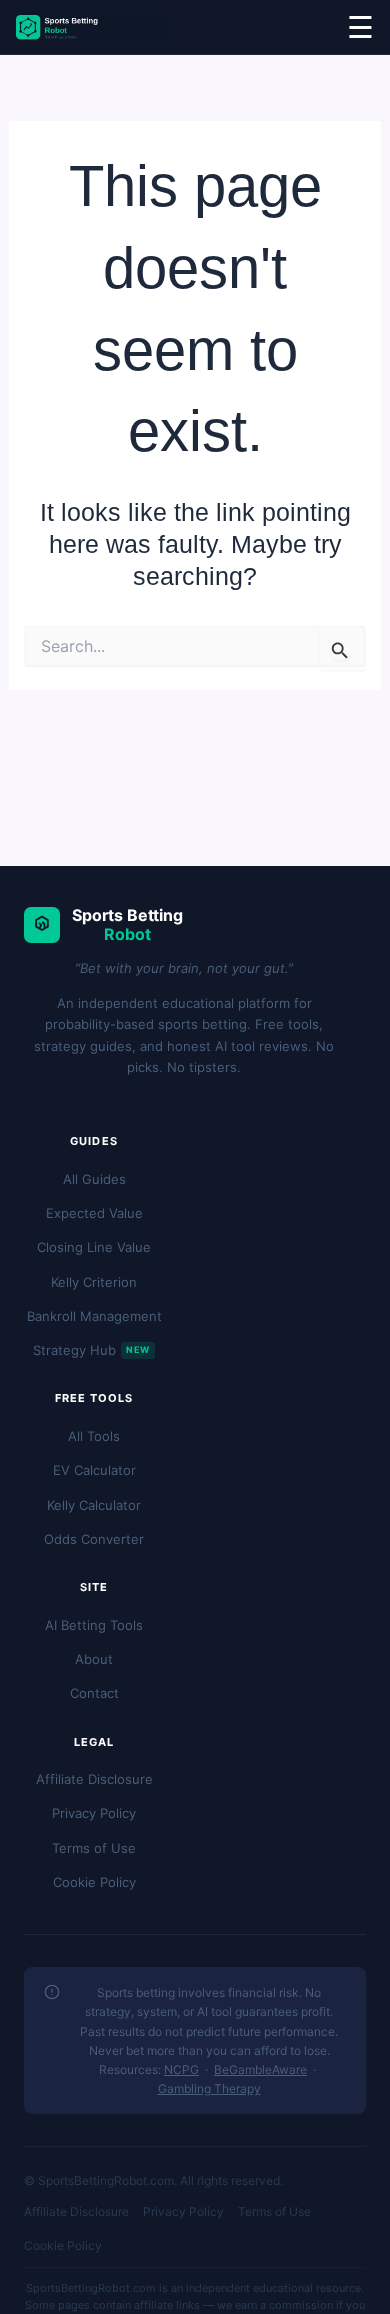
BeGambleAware (260, 2069)
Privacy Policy (94, 1813)
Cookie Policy (94, 1882)
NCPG (181, 2069)
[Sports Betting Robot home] (93, 27)
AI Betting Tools (94, 1625)
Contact (94, 1693)
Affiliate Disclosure (94, 1779)
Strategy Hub (91, 1350)
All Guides (94, 1179)
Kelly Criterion (94, 1282)
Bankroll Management (94, 1316)
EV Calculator (94, 1470)
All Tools (94, 1436)
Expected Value (94, 1213)
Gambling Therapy (209, 2088)
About (94, 1659)
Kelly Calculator (94, 1505)
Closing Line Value (94, 1247)
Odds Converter (94, 1539)
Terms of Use (94, 1848)
